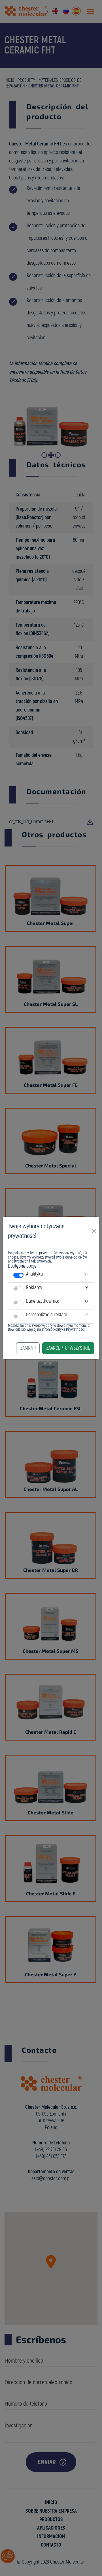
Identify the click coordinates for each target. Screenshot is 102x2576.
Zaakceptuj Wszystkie (68, 1348)
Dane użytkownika (43, 1301)
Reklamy (34, 1288)
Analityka (34, 1274)
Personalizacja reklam (47, 1315)
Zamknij (28, 1348)
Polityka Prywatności (69, 1329)
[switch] (18, 1275)
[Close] (94, 1231)
